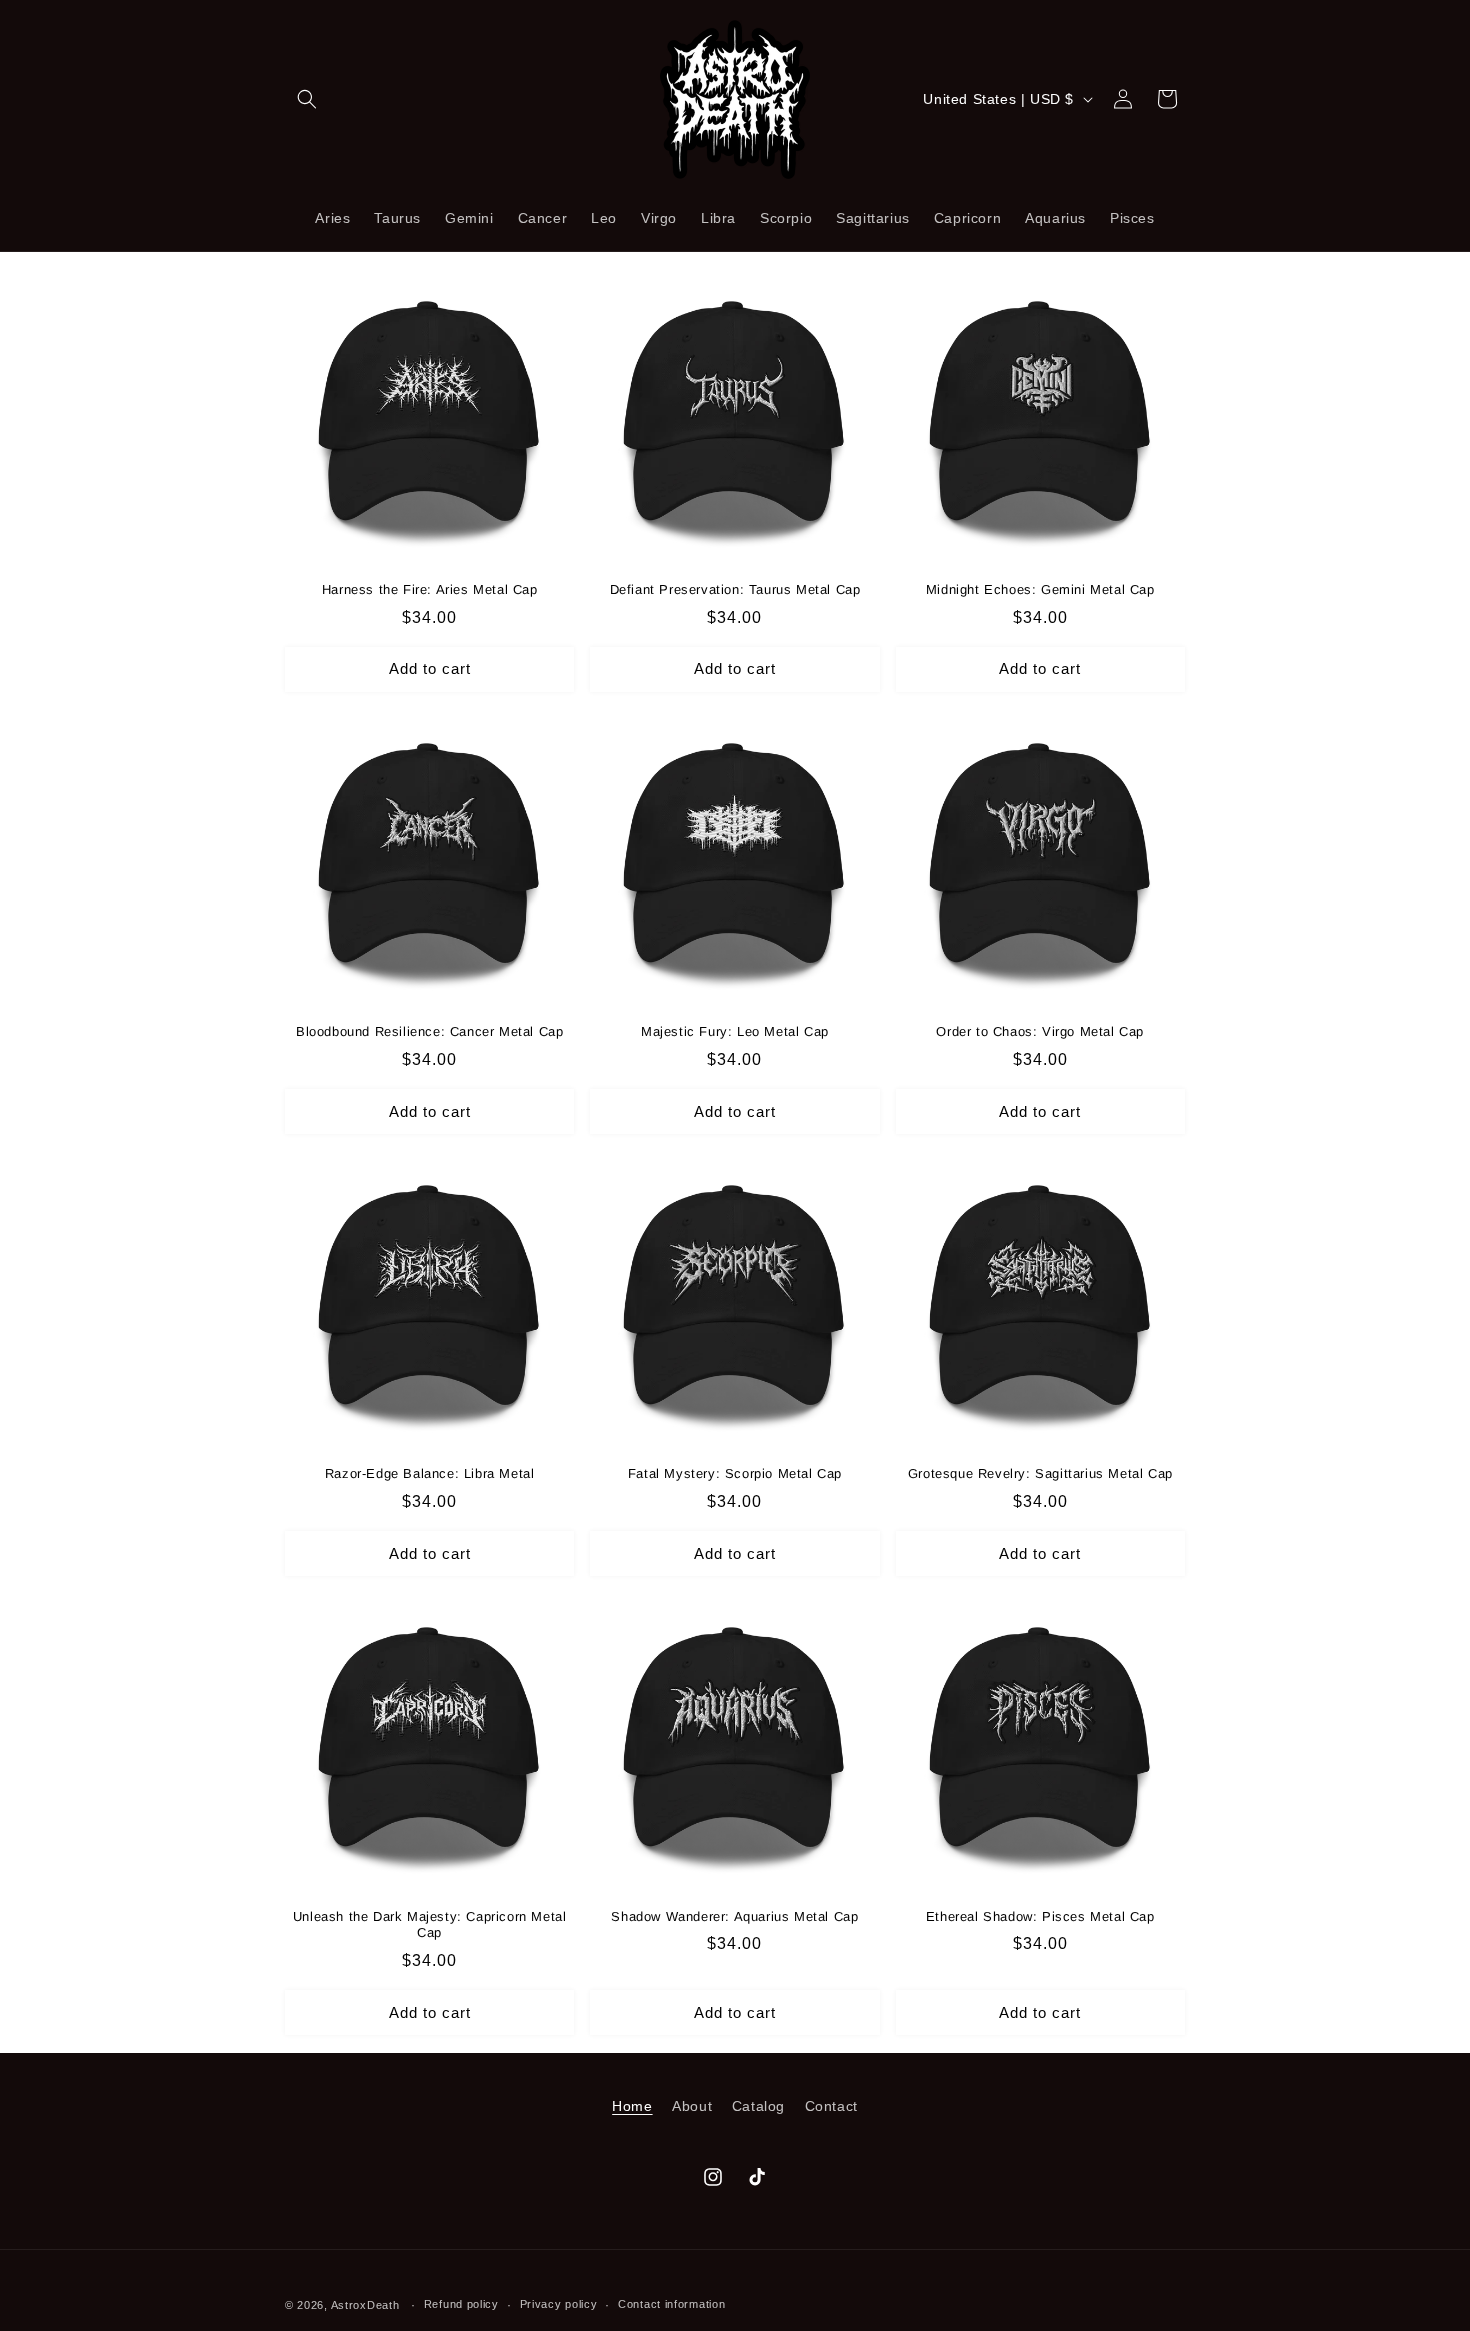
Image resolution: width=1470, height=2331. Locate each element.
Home (632, 2106)
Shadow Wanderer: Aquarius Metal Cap (734, 1916)
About (692, 2106)
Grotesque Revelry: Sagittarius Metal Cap (1040, 1473)
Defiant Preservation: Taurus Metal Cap (735, 589)
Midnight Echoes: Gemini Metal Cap (1040, 589)
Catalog (758, 2106)
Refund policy (461, 2304)
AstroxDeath (365, 2305)
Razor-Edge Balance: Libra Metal (430, 1473)
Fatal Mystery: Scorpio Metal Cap (735, 1473)
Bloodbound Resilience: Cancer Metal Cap (429, 1031)
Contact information (671, 2304)
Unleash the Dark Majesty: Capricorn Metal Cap (430, 1925)
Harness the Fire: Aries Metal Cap (430, 589)
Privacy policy (559, 2304)
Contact (831, 2106)
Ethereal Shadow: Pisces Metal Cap (1040, 1916)
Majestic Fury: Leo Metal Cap (735, 1031)
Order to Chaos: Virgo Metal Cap (1040, 1031)
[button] (307, 99)
